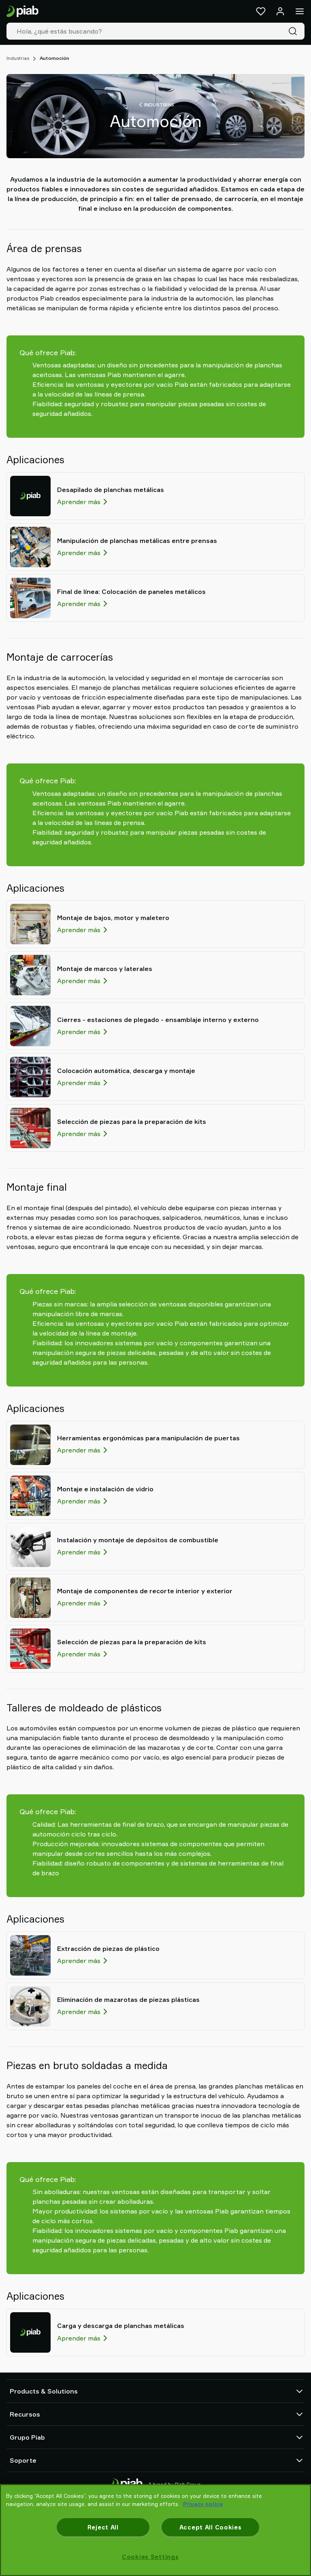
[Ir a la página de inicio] (22, 12)
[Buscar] (294, 31)
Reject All (103, 2527)
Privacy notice (203, 2504)
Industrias (18, 58)
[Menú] (300, 11)
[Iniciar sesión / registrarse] (280, 11)
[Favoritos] (261, 11)
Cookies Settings (150, 2557)
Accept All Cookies (211, 2527)
